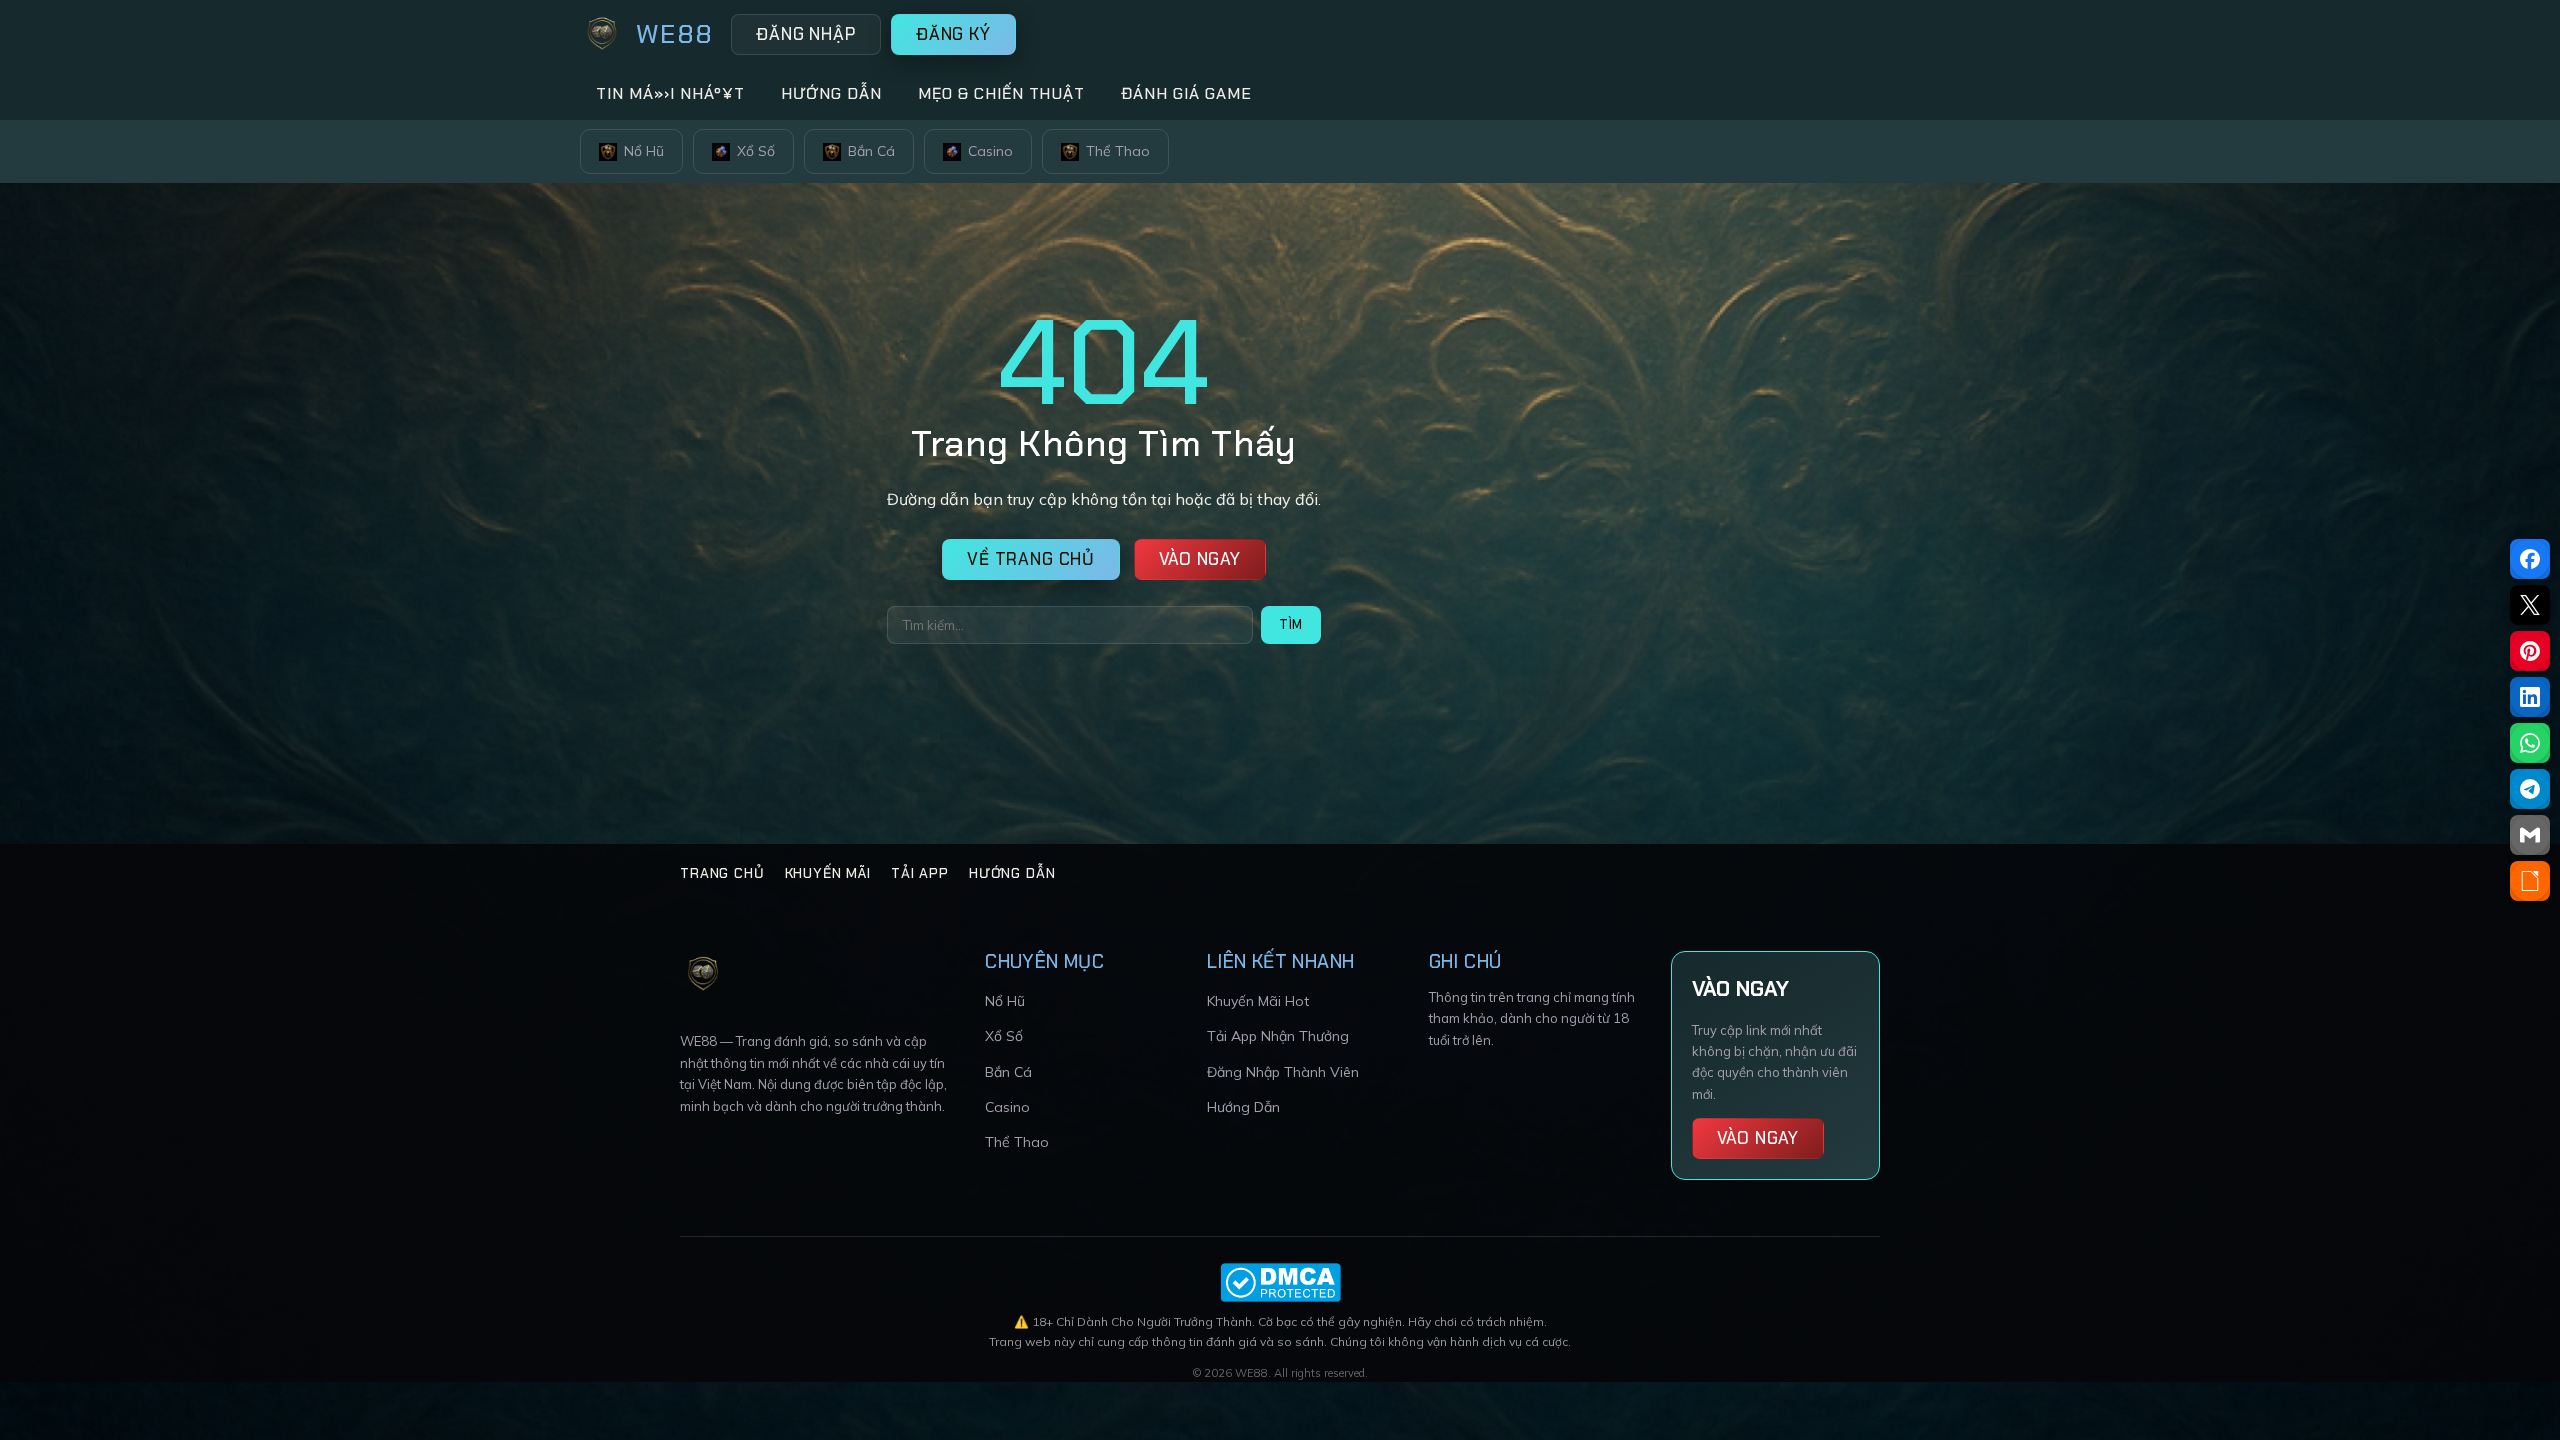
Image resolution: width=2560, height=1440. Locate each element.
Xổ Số (756, 151)
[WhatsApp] (2530, 743)
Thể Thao (1118, 151)
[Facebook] (2530, 559)
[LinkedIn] (2530, 697)
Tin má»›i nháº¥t (670, 93)
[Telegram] (2530, 789)
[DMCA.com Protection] (1280, 1282)
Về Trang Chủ (1031, 559)
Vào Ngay (1200, 559)
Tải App (920, 873)
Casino (990, 151)
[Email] (2530, 835)
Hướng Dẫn (1012, 873)
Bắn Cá (871, 151)
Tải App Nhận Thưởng (1278, 1036)
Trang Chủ (722, 873)
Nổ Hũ (644, 151)
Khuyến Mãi (828, 873)
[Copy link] (2530, 881)
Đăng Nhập (806, 34)
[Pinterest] (2530, 651)
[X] (2530, 605)
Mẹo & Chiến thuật (1001, 93)
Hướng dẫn (831, 93)
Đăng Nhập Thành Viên (1283, 1072)
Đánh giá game (1186, 93)
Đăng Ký (953, 34)
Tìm (1291, 624)
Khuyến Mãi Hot (1258, 1001)
